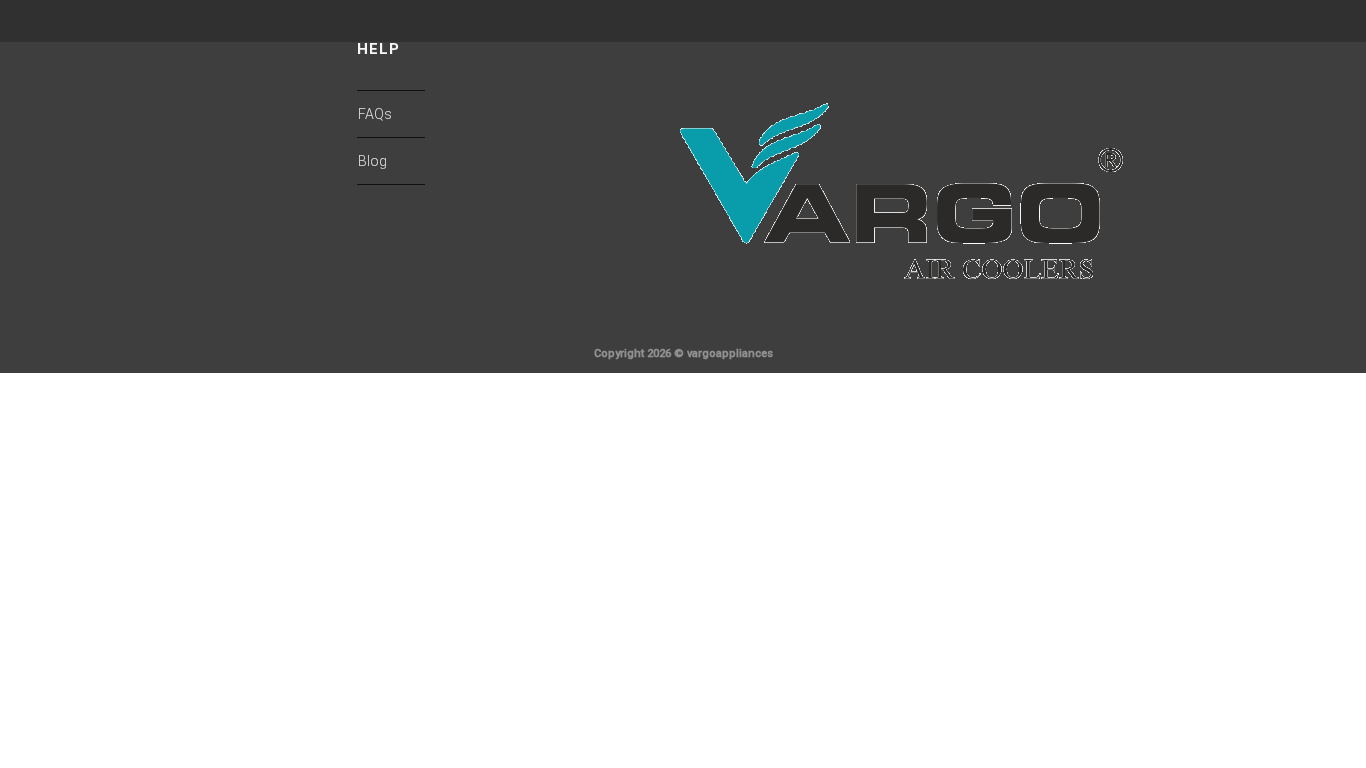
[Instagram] (1215, 329)
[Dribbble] (1247, 329)
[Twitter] (1151, 329)
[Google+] (1183, 329)
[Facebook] (1119, 329)
